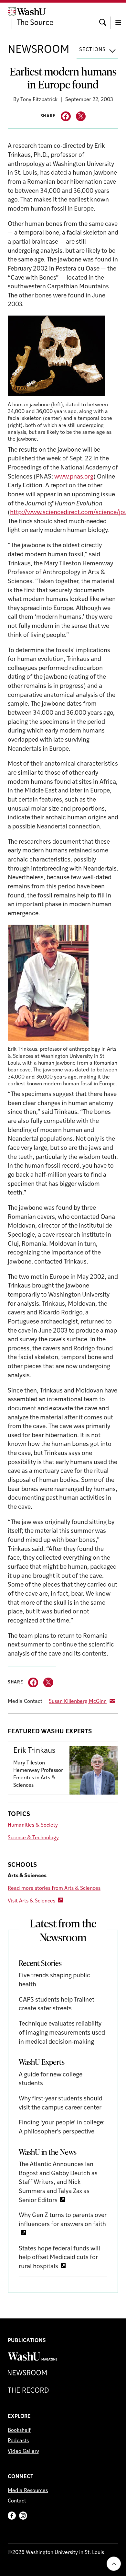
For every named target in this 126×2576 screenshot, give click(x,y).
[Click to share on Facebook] (66, 116)
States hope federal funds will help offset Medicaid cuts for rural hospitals (59, 2258)
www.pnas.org (74, 477)
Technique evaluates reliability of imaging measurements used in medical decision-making (62, 2033)
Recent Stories (40, 1963)
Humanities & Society (33, 1825)
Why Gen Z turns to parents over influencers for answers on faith (63, 2220)
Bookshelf (19, 2431)
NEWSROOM (39, 50)
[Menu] (118, 17)
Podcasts (18, 2441)
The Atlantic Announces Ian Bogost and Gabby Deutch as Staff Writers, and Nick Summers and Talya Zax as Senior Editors (58, 2183)
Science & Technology (33, 1838)
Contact (17, 2501)
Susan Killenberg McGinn (78, 1702)
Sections (92, 50)
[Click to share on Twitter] (81, 116)
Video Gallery (23, 2452)
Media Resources (28, 2491)
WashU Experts (42, 2062)
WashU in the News (48, 2152)
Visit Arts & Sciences (31, 1901)
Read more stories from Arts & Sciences (54, 1889)
